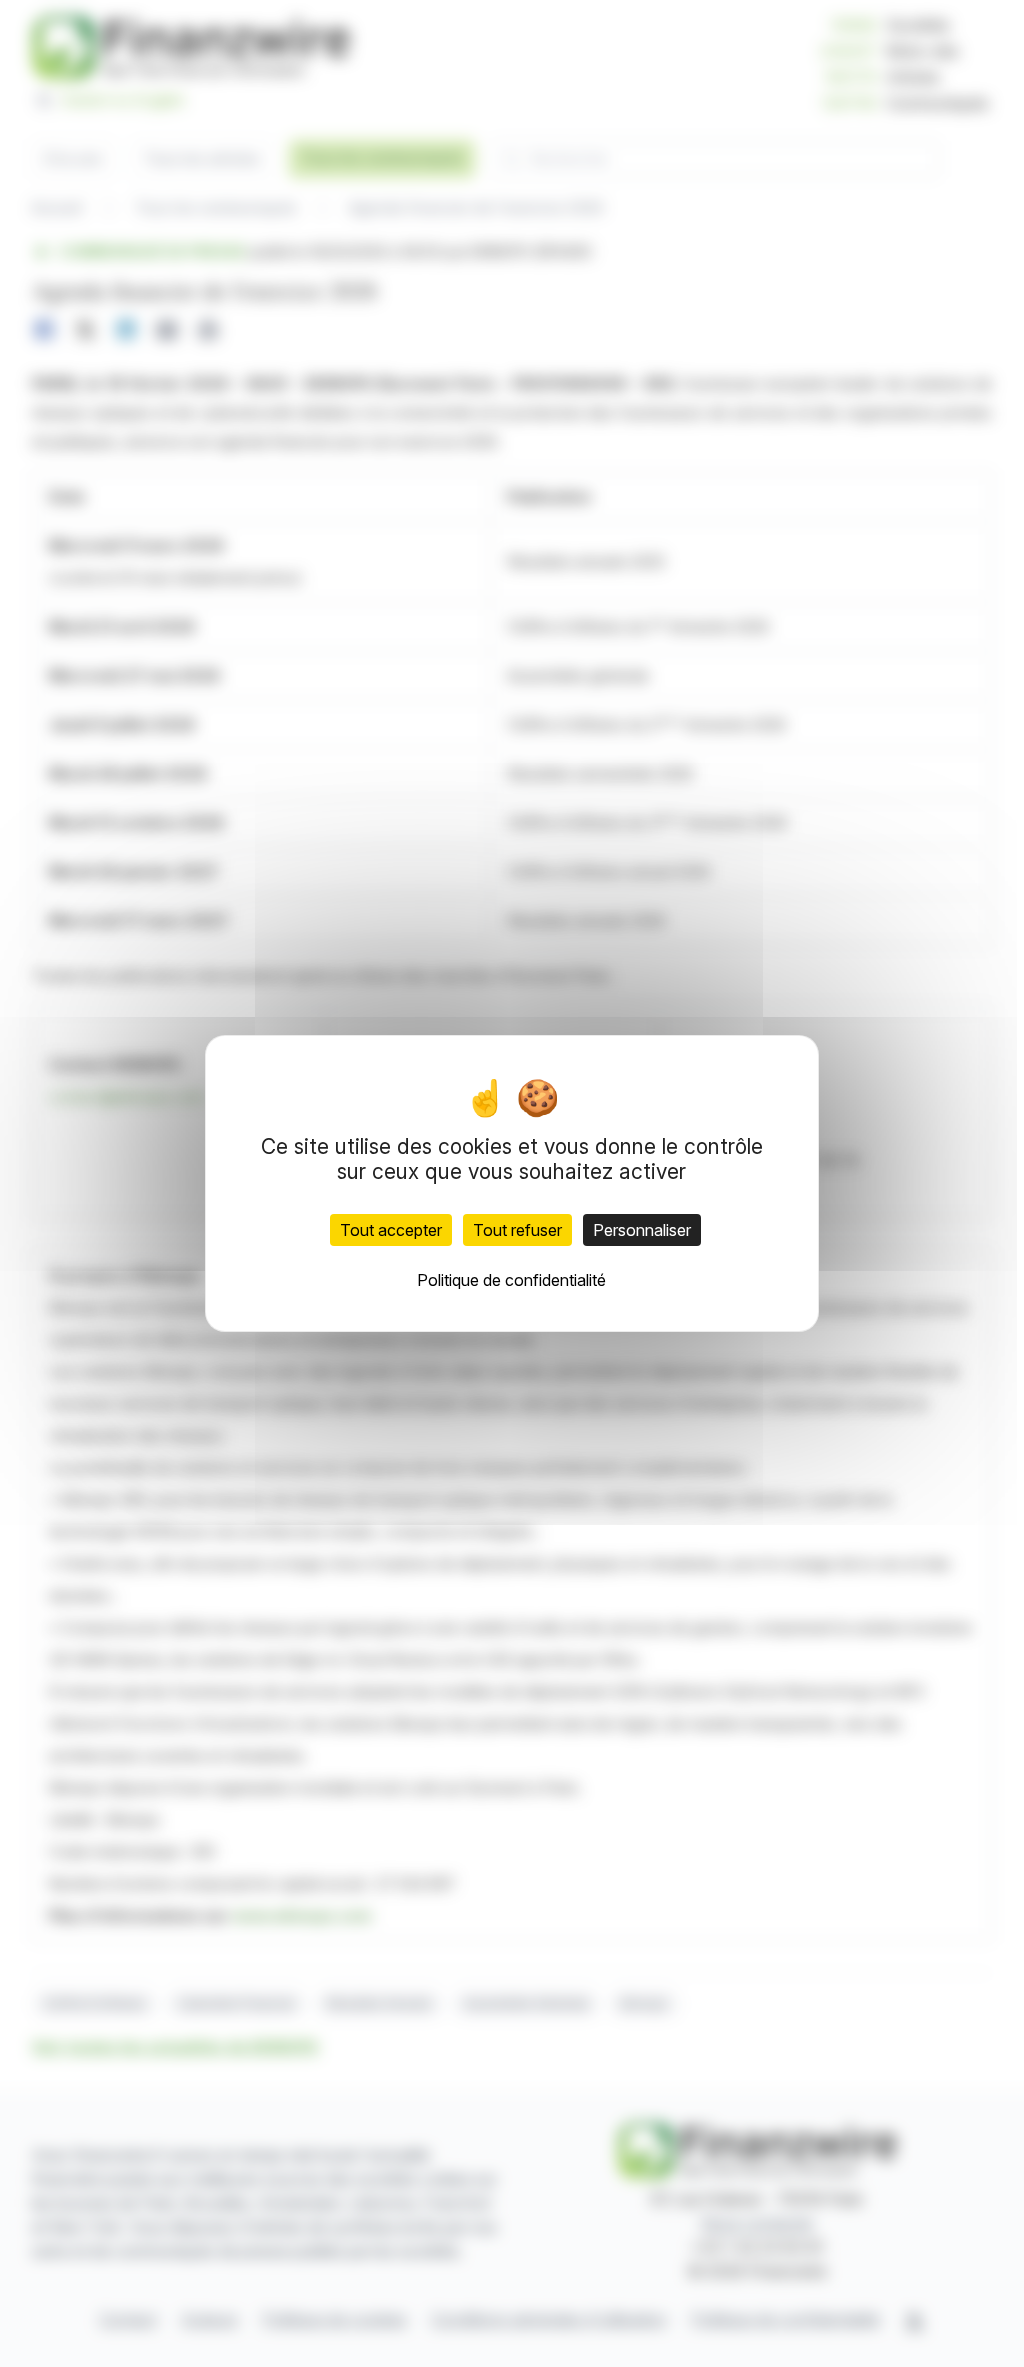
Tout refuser (517, 1230)
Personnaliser (642, 1230)
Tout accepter (391, 1230)
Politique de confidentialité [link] (511, 1280)
